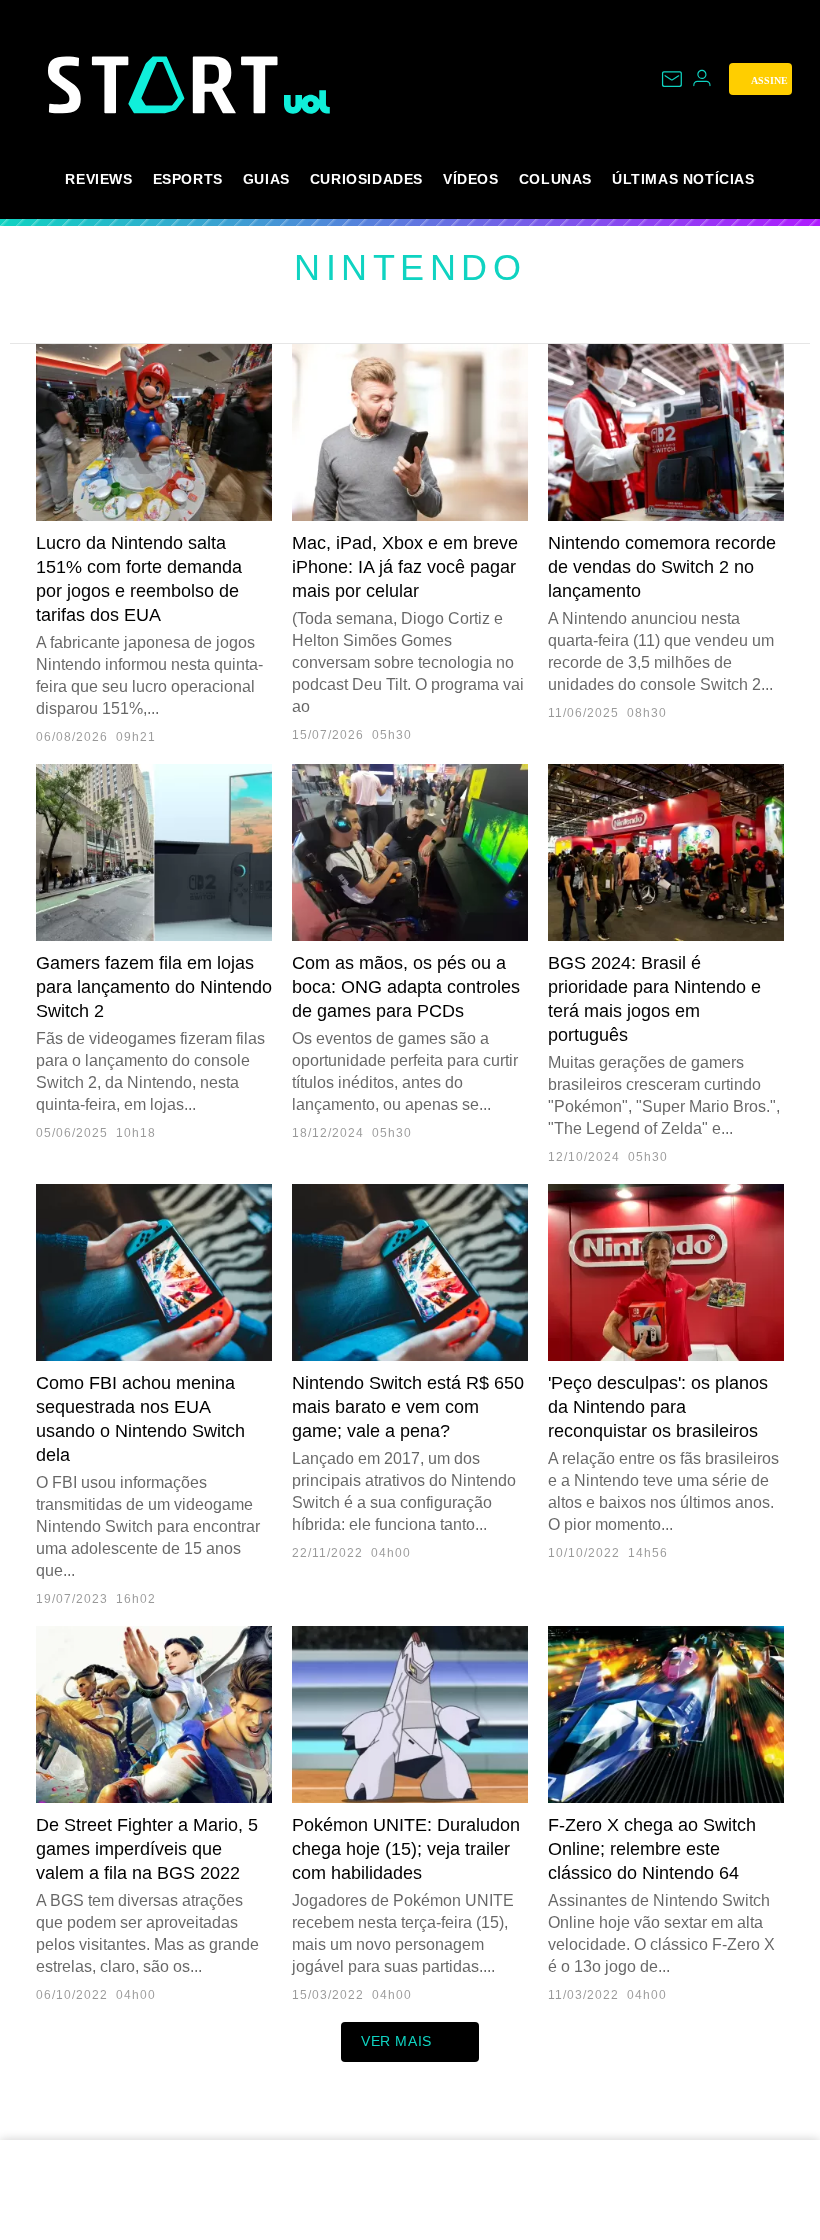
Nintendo (410, 267)
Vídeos (471, 179)
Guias (266, 179)
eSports (188, 179)
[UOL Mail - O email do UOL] (672, 79)
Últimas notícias (683, 179)
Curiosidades (366, 179)
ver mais (396, 2041)
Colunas (555, 179)
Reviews (98, 179)
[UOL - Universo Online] (307, 102)
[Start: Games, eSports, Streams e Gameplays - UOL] (166, 84)
